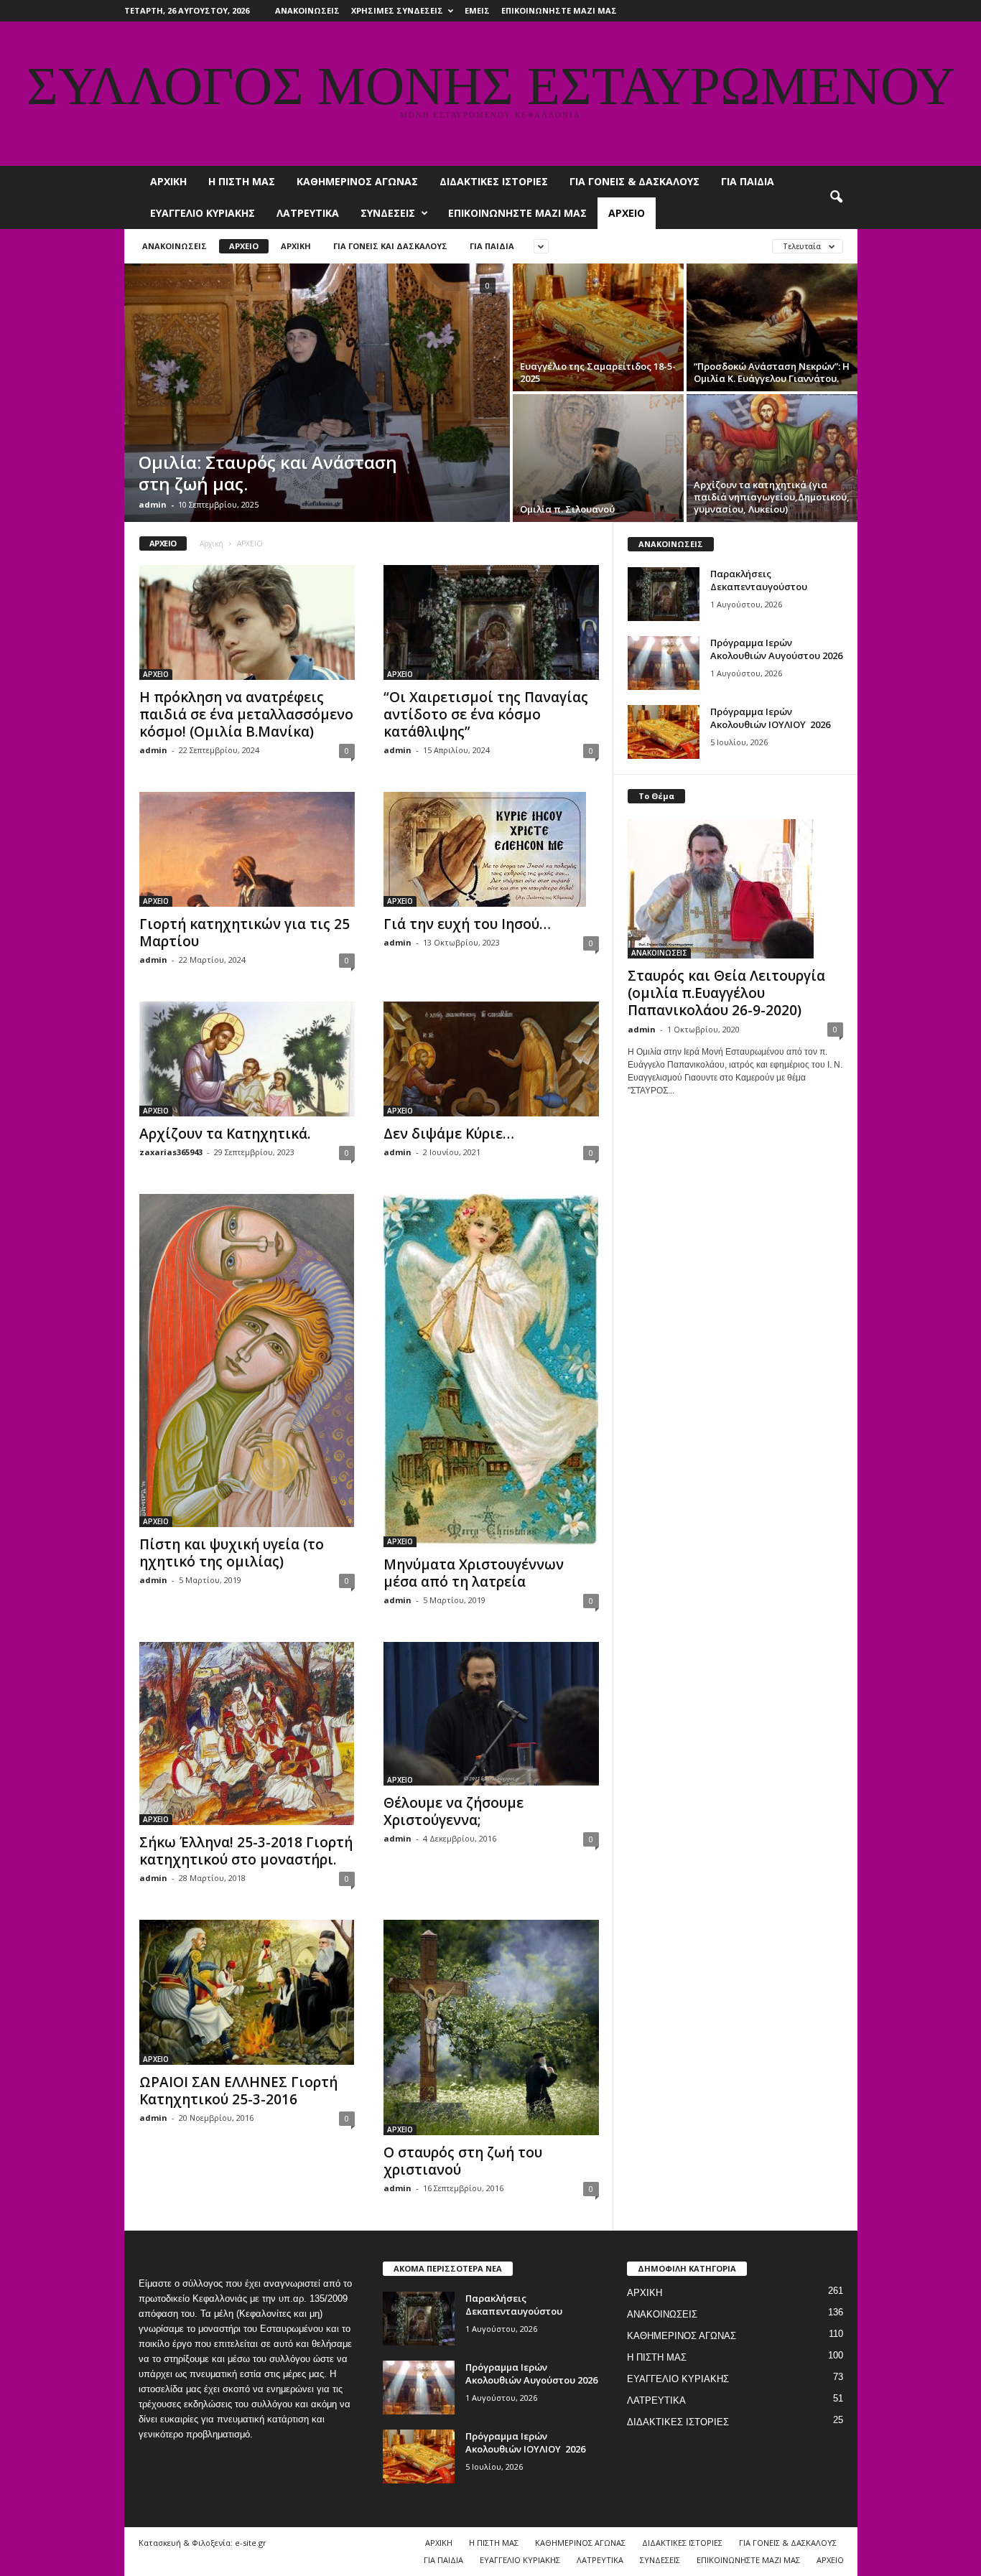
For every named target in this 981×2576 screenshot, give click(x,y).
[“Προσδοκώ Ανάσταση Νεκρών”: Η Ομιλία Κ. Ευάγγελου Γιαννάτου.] (772, 327)
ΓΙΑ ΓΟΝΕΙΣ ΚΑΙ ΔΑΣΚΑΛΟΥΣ (390, 246)
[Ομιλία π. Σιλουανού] (598, 458)
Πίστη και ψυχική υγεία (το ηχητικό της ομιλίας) (232, 1553)
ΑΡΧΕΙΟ (627, 213)
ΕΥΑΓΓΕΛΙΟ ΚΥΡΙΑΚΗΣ (203, 213)
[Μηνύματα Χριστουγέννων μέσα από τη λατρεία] (491, 1371)
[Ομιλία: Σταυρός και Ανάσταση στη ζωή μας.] (317, 393)
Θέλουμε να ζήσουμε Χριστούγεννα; (454, 1811)
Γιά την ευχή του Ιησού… (467, 924)
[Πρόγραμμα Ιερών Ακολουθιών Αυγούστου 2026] (664, 663)
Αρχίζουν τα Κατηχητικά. (225, 1134)
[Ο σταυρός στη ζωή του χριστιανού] (491, 2027)
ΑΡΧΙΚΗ (168, 181)
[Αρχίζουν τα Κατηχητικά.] (247, 1059)
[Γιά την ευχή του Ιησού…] (491, 849)
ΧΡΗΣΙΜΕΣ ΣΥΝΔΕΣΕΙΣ (397, 10)
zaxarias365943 (171, 1152)
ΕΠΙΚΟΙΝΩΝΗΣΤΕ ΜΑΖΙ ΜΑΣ (559, 10)
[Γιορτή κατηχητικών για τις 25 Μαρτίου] (247, 849)
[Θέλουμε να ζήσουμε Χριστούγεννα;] (491, 1714)
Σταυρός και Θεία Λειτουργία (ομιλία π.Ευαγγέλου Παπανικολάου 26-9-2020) (726, 993)
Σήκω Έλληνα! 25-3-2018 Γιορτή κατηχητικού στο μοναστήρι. (246, 1851)
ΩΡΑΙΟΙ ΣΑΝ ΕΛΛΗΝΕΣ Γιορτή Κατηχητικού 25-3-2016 (238, 2091)
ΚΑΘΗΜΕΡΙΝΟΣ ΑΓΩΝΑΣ (357, 181)
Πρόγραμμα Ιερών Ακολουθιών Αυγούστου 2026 (776, 649)
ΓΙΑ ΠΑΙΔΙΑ (748, 181)
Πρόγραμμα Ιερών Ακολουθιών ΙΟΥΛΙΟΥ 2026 (770, 718)
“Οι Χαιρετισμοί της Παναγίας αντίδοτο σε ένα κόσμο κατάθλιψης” (486, 714)
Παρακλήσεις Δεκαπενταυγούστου (759, 580)
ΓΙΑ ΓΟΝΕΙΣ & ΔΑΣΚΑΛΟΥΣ (634, 181)
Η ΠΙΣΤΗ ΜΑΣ (242, 181)
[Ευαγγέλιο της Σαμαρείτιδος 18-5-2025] (598, 327)
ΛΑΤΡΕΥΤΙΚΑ (308, 213)
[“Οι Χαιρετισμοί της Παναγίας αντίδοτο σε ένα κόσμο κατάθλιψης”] (491, 622)
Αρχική (211, 543)
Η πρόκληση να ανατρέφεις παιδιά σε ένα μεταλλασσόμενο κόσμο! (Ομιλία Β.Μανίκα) (246, 714)
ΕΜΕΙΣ (477, 10)
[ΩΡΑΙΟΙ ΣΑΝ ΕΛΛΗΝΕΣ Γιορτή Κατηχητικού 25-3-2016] (247, 1992)
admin (153, 504)
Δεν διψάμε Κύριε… (449, 1134)
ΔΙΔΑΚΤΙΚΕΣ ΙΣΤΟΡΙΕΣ (494, 181)
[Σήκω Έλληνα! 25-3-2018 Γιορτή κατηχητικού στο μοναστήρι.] (247, 1733)
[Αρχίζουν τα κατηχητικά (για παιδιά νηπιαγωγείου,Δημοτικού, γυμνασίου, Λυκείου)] (772, 458)
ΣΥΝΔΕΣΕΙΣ (388, 213)
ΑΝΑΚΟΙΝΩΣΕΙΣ (307, 10)
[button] (836, 197)
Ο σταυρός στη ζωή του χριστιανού (463, 2161)
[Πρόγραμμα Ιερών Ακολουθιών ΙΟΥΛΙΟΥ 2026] (664, 732)
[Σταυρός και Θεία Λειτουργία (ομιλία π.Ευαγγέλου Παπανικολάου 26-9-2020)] (735, 889)
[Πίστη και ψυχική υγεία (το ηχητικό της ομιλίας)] (247, 1361)
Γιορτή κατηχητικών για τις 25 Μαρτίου (245, 933)
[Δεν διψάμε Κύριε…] (491, 1059)
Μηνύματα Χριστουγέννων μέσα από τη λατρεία (474, 1573)
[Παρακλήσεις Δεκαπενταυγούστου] (664, 594)
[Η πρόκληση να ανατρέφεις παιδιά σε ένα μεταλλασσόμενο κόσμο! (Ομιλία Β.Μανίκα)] (247, 622)
